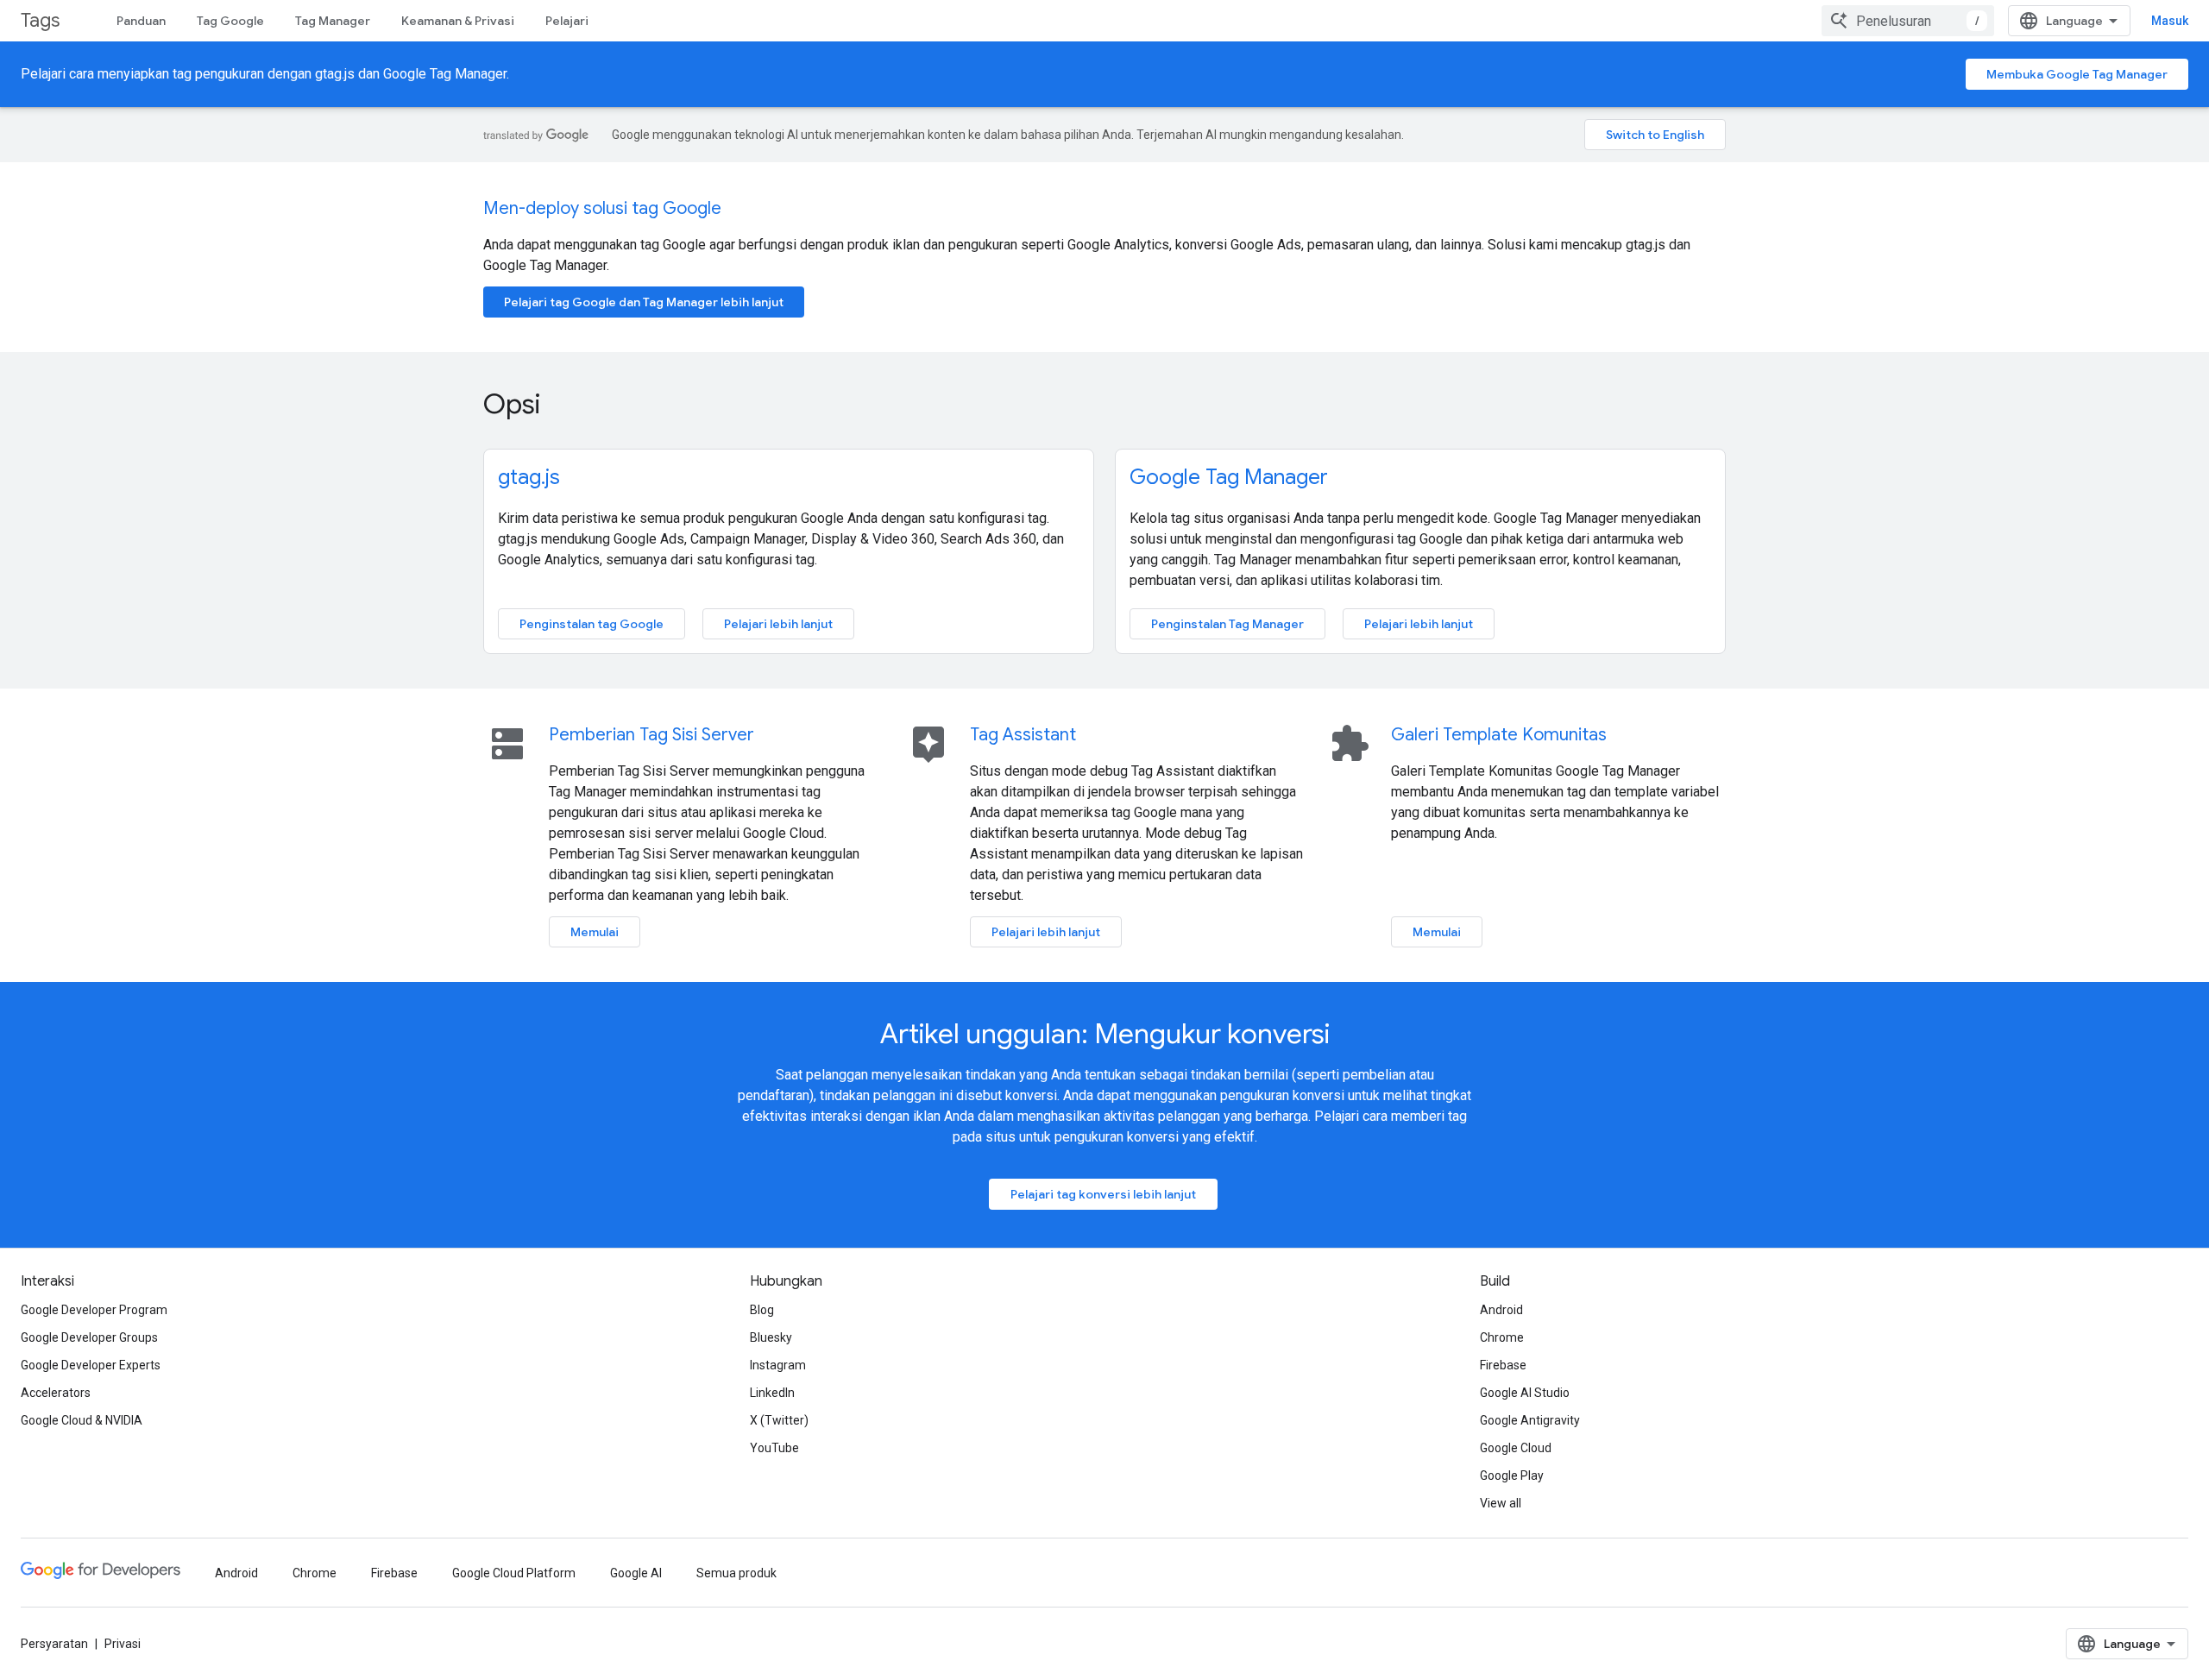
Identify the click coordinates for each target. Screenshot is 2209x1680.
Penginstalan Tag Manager (1227, 624)
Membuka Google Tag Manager (2077, 74)
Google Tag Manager (1229, 477)
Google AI (636, 1573)
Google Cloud (1516, 1448)
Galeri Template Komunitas (1499, 735)
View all (1501, 1503)
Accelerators (56, 1393)
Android (1501, 1310)
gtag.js (529, 477)
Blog (762, 1310)
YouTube (774, 1448)
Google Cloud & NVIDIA (82, 1420)
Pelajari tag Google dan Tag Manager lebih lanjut (644, 302)
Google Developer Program (94, 1310)
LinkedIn (772, 1393)
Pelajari (567, 21)
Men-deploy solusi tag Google (602, 208)
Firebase (1503, 1365)
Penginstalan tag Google (592, 624)
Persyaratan (54, 1644)
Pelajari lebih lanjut (778, 624)
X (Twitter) (779, 1420)
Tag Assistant (1023, 735)
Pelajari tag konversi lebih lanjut (1103, 1194)
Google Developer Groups (89, 1337)
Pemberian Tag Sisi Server (651, 735)
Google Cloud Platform (514, 1573)
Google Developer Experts (91, 1365)
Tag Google (230, 21)
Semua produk (736, 1573)
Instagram (778, 1365)
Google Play (1512, 1476)
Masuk (2170, 21)
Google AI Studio (1525, 1393)
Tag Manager (333, 21)
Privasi (123, 1644)
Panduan (141, 21)
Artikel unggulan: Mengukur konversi (1105, 1034)
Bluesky (771, 1337)
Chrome (1502, 1337)
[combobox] (1908, 21)
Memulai (595, 932)
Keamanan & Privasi (458, 21)
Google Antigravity (1530, 1420)
